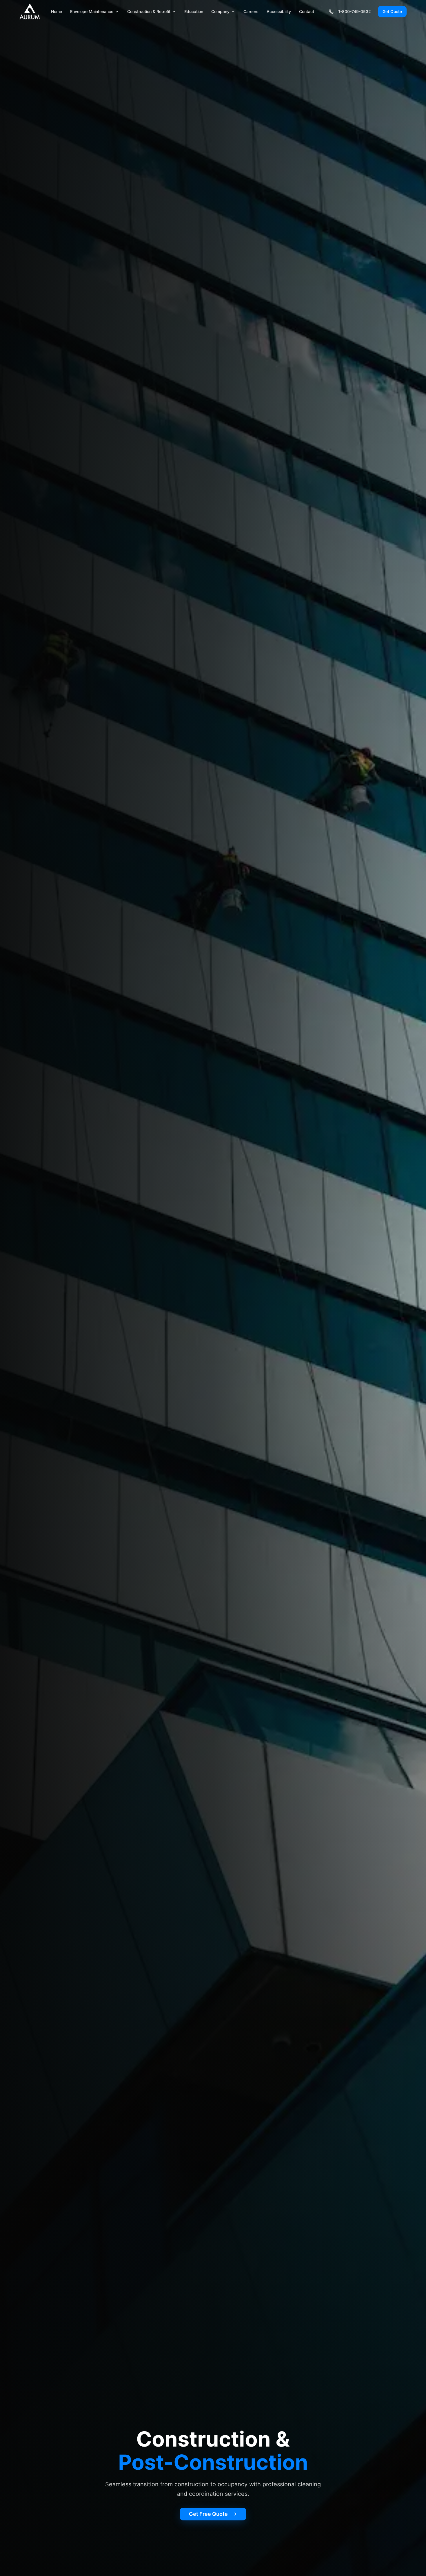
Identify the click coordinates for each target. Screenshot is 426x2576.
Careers (251, 11)
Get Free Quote (208, 2514)
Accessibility (279, 11)
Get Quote (392, 11)
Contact (307, 11)
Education (194, 11)
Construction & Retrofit (149, 11)
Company (220, 11)
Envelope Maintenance (92, 11)
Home (57, 11)
